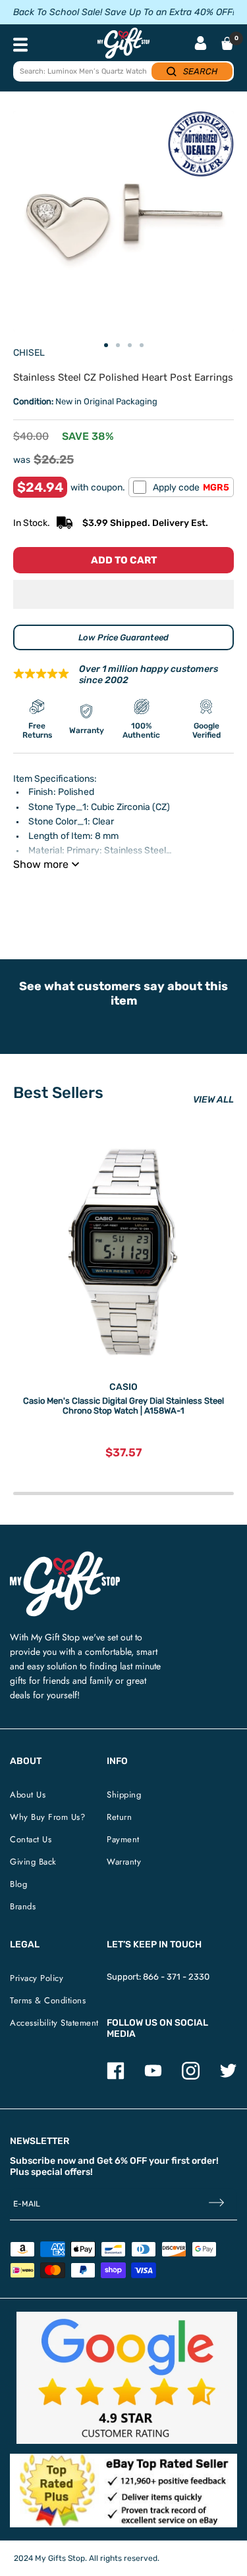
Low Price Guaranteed (123, 637)
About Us (28, 1795)
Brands (23, 1906)
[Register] (216, 2204)
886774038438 (202, 897)
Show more (41, 864)
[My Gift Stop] (65, 1557)
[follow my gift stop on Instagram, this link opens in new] (191, 2077)
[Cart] (227, 43)
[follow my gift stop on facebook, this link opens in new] (116, 2077)
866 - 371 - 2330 (176, 1977)
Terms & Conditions (48, 2000)
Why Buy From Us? (47, 1817)
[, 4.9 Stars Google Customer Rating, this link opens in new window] (127, 2378)
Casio (123, 1387)
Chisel (29, 353)
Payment (123, 1839)
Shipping (124, 1795)
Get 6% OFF (122, 2161)
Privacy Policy (37, 1978)
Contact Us (31, 1839)
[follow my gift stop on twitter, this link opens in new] (228, 2077)
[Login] (201, 44)
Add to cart (124, 560)
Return (119, 1817)
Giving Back (33, 1862)
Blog (18, 1884)
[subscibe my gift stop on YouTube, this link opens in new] (153, 2077)
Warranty (124, 1862)
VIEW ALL (213, 1100)
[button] (123, 594)
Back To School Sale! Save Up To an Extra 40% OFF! (124, 12)
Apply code (191, 488)
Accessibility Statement (54, 2023)
